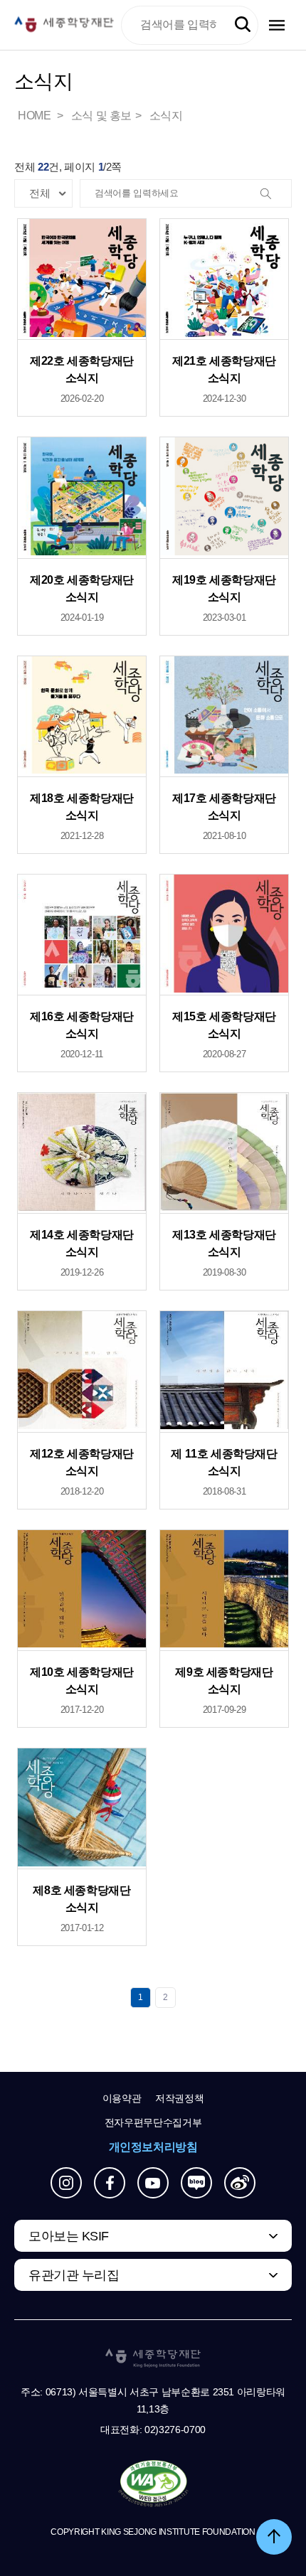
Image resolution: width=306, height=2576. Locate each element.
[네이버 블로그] (196, 2183)
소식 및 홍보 (101, 116)
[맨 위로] (274, 2537)
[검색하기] (243, 25)
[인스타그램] (66, 2183)
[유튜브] (153, 2183)
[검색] (277, 194)
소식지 (166, 116)
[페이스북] (110, 2183)
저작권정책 (179, 2098)
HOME (36, 116)
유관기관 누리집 (74, 2275)
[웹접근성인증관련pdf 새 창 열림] (153, 2484)
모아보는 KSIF (69, 2236)
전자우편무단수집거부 (153, 2122)
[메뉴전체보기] (277, 25)
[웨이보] (240, 2183)
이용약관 (122, 2098)
